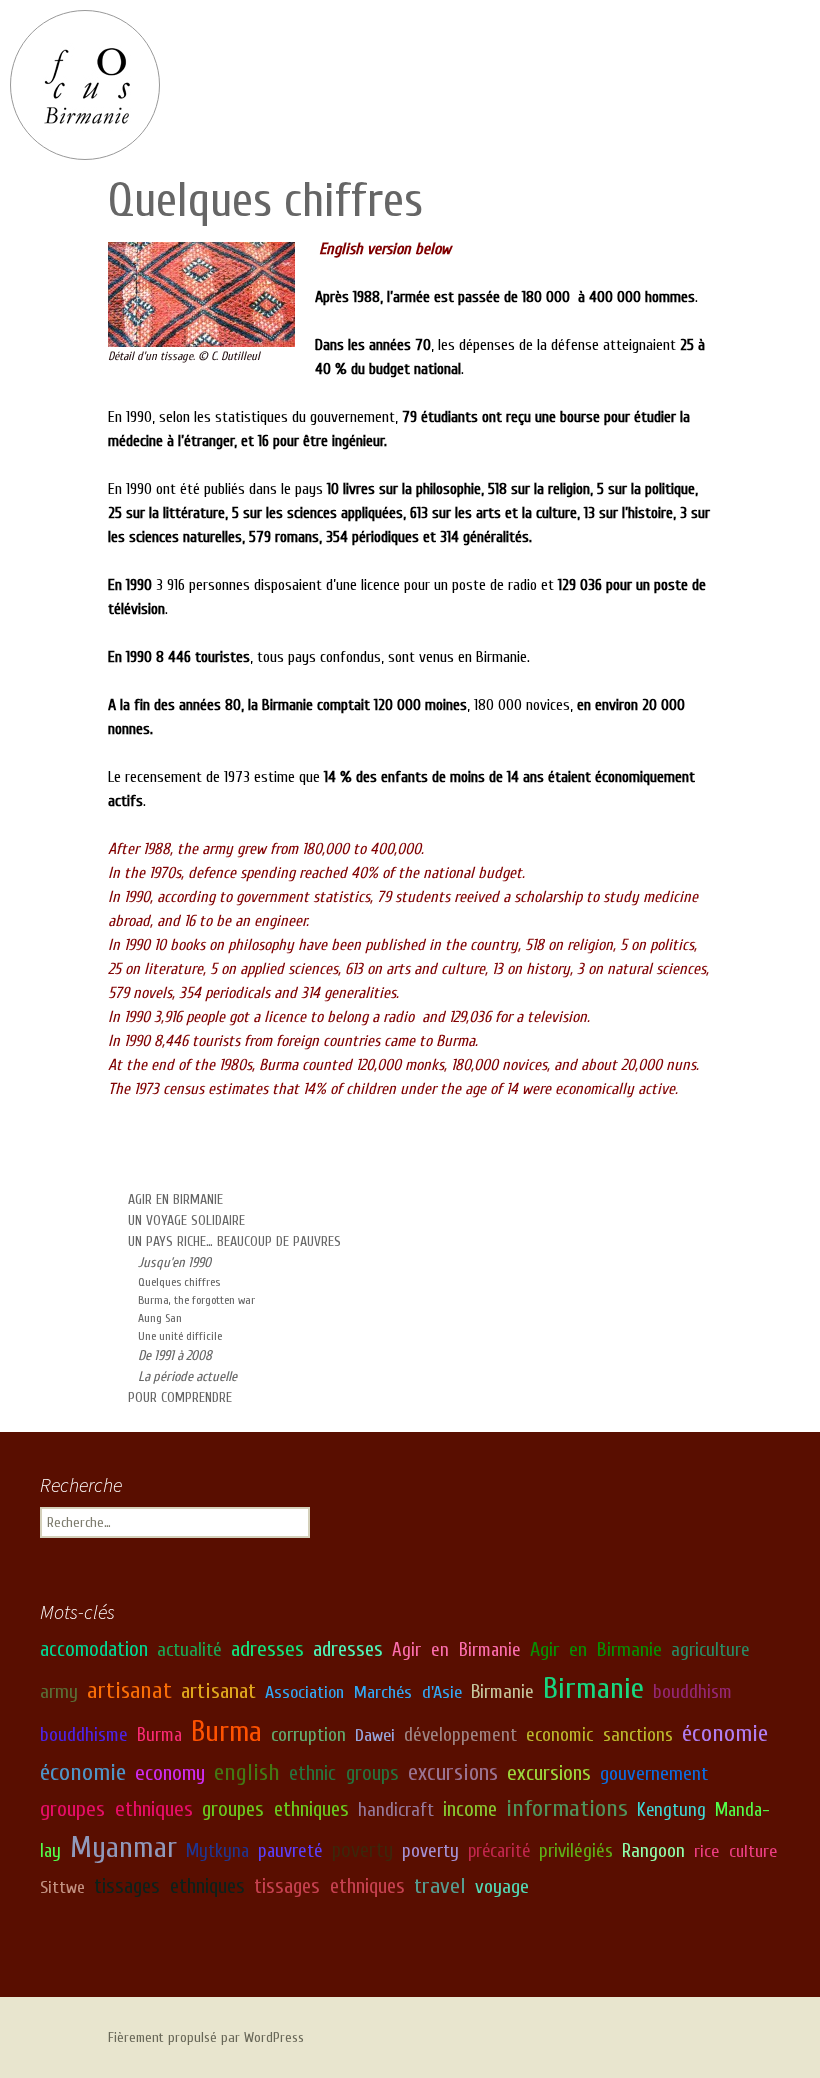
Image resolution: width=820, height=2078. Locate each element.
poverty (362, 1850)
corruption (308, 1735)
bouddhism (692, 1692)
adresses (267, 1649)
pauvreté (290, 1851)
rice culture (735, 1851)
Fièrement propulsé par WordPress (206, 2037)
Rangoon (653, 1851)
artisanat (129, 1690)
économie (725, 1733)
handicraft (396, 1810)
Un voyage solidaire (186, 1220)
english (247, 1772)
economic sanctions (599, 1735)
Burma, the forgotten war (196, 1300)
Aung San (160, 1318)
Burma (159, 1735)
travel (440, 1886)
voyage (502, 1886)
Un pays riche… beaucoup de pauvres (234, 1241)
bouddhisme (84, 1735)
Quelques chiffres (179, 1282)
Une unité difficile (180, 1336)
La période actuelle (187, 1376)
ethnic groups (344, 1773)
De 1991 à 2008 (175, 1355)
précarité (499, 1851)
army (59, 1691)
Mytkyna (217, 1851)
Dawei (375, 1735)
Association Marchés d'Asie (363, 1692)
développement (460, 1735)
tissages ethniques (169, 1886)
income (470, 1809)
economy (170, 1773)
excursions (453, 1773)
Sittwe (62, 1887)
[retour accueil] (85, 85)
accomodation (94, 1649)
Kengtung (671, 1810)
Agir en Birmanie (175, 1199)
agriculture (710, 1650)
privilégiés (576, 1851)
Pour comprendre (180, 1397)
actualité (189, 1650)
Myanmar (123, 1848)
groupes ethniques (116, 1809)
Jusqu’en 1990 (174, 1262)
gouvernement (654, 1773)
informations (567, 1808)
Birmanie (502, 1692)
